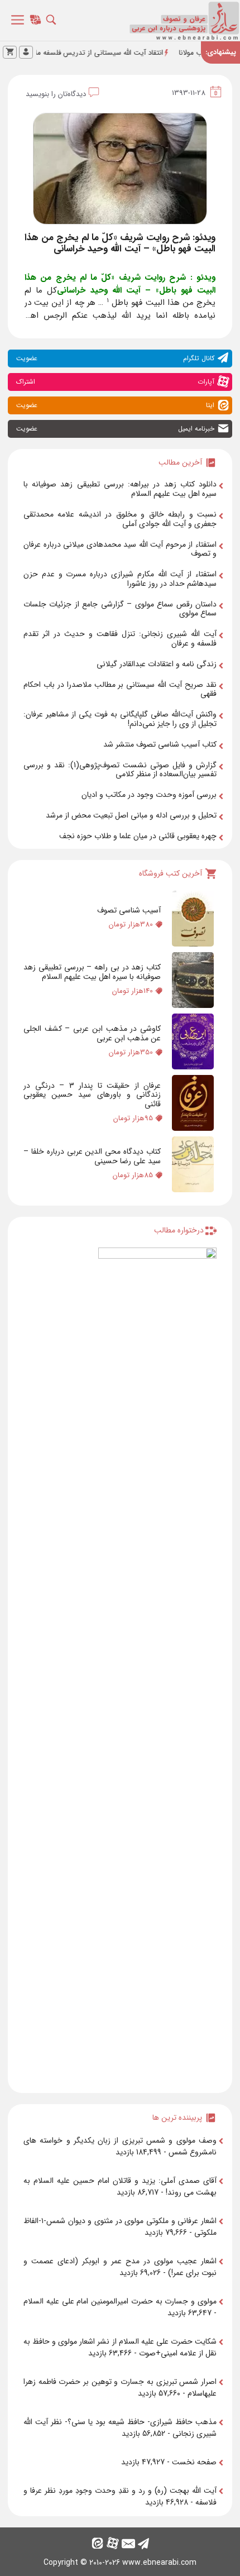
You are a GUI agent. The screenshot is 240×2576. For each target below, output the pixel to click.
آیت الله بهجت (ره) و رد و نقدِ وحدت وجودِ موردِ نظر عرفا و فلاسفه (120, 2496)
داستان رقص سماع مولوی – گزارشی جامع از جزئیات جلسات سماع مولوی (120, 609)
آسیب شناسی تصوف (129, 910)
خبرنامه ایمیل (115, 429)
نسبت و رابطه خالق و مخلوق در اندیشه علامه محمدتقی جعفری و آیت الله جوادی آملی (120, 519)
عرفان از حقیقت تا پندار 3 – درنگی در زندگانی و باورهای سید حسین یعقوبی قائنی (92, 1095)
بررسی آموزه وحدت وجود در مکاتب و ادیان (149, 795)
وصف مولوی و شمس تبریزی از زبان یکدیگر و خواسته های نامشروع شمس (120, 2146)
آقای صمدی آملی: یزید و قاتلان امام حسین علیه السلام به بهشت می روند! (120, 2187)
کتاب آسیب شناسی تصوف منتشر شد (160, 744)
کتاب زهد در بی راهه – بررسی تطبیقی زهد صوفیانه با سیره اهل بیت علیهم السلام (92, 972)
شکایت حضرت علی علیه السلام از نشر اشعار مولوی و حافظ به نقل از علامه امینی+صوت (120, 2347)
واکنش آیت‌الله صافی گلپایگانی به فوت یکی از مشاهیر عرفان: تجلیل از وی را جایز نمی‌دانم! (120, 719)
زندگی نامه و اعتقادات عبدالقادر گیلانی (157, 664)
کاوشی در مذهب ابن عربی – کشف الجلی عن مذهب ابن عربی (92, 1033)
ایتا (115, 405)
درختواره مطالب (179, 1230)
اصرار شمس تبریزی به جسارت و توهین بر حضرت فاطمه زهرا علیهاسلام (120, 2388)
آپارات (115, 382)
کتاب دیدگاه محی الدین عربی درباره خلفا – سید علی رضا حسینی (92, 1156)
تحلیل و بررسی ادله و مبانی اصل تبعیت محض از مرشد (131, 815)
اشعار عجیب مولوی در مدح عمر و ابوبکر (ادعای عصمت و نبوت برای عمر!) (120, 2267)
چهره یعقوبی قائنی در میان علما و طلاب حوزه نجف (138, 836)
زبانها (37, 23)
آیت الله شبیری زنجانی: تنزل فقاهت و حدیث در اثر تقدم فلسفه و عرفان (120, 639)
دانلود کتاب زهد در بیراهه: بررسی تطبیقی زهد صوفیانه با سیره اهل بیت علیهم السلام (120, 489)
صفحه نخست (194, 2462)
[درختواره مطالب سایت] (157, 1666)
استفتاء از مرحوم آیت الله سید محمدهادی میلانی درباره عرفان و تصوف (120, 549)
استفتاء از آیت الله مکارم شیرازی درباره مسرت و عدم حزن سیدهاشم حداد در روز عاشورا (120, 579)
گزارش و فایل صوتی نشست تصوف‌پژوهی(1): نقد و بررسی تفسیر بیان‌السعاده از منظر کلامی (120, 770)
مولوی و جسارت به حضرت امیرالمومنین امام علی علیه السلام (120, 2301)
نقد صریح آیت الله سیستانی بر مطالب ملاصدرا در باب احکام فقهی (120, 689)
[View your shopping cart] (10, 52)
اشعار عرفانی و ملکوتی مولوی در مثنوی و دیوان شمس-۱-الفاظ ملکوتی (120, 2227)
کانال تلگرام (115, 358)
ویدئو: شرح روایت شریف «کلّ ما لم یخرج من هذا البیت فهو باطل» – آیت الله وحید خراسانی (120, 243)
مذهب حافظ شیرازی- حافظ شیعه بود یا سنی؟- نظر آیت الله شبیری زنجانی (120, 2428)
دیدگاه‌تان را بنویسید (56, 94)
